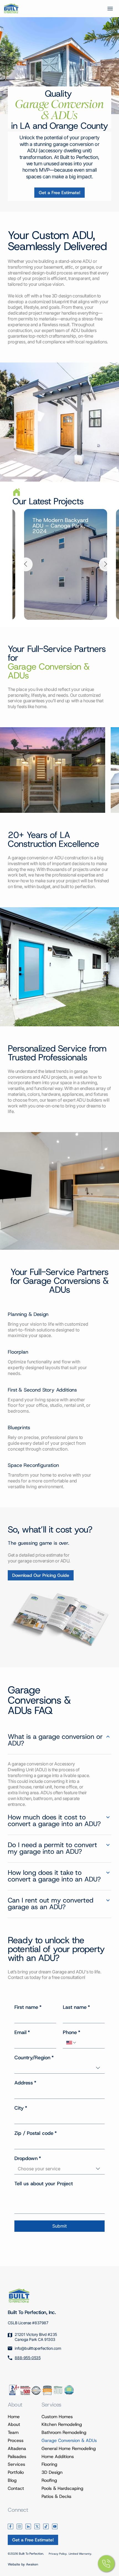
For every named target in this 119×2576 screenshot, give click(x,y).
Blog (12, 2480)
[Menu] (110, 9)
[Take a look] (59, 193)
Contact (16, 2488)
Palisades (17, 2457)
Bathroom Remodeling (64, 2432)
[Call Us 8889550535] (106, 2564)
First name (28, 2007)
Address (25, 2083)
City (21, 2108)
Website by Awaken (23, 2564)
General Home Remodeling (69, 2448)
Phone (72, 2032)
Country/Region (34, 2058)
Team (13, 2432)
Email (22, 2032)
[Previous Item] (26, 564)
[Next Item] (106, 564)
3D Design (52, 2472)
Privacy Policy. (58, 2554)
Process (16, 2440)
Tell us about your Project (44, 2184)
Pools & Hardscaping (62, 2488)
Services (16, 2464)
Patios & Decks (56, 2496)
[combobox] (59, 2068)
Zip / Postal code (36, 2133)
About (14, 2424)
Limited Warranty (80, 2554)
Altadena (17, 2448)
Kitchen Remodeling (62, 2424)
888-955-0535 (28, 2358)
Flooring (49, 2464)
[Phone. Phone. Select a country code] (71, 2043)
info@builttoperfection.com (38, 2348)
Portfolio (16, 2472)
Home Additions (58, 2457)
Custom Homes (57, 2417)
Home (14, 2417)
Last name (76, 2007)
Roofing (49, 2480)
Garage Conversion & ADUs (69, 2440)
